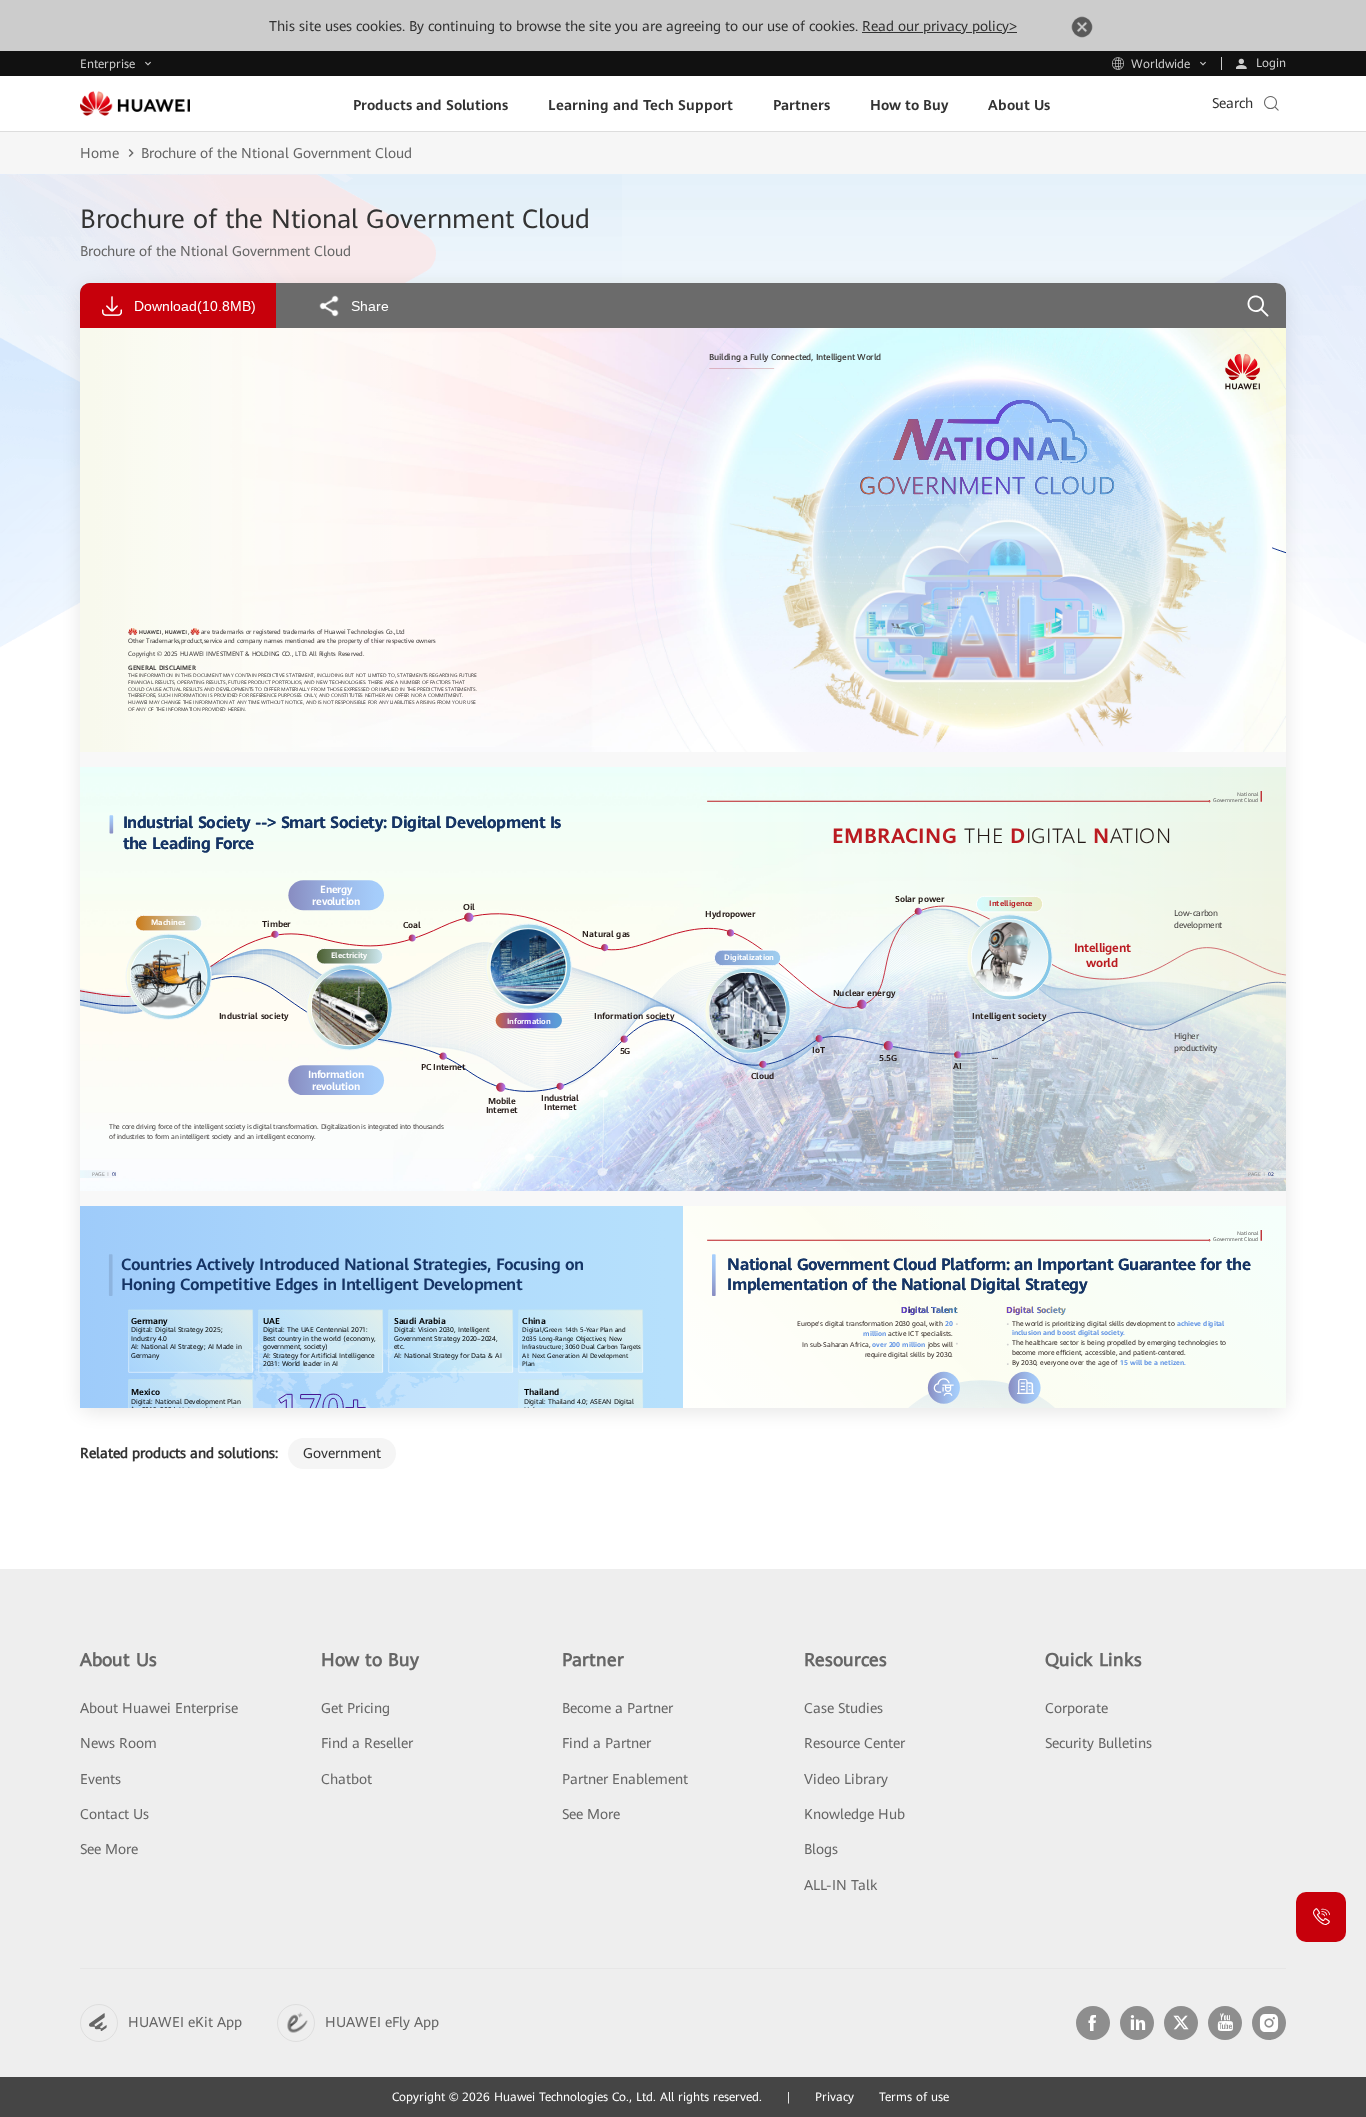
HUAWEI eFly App (382, 2022)
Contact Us (114, 1814)
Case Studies (843, 1708)
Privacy (834, 2097)
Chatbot (346, 1779)
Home (99, 153)
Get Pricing (355, 1708)
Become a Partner (617, 1708)
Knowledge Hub (854, 1814)
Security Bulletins (1098, 1743)
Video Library (846, 1779)
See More (109, 1849)
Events (100, 1779)
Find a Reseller (367, 1743)
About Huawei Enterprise (159, 1708)
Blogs (821, 1849)
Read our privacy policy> (939, 26)
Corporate (1076, 1708)
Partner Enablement (625, 1779)
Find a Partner (606, 1743)
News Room (118, 1743)
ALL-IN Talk (840, 1885)
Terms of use (914, 2097)
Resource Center (854, 1743)
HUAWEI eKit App (185, 2022)
